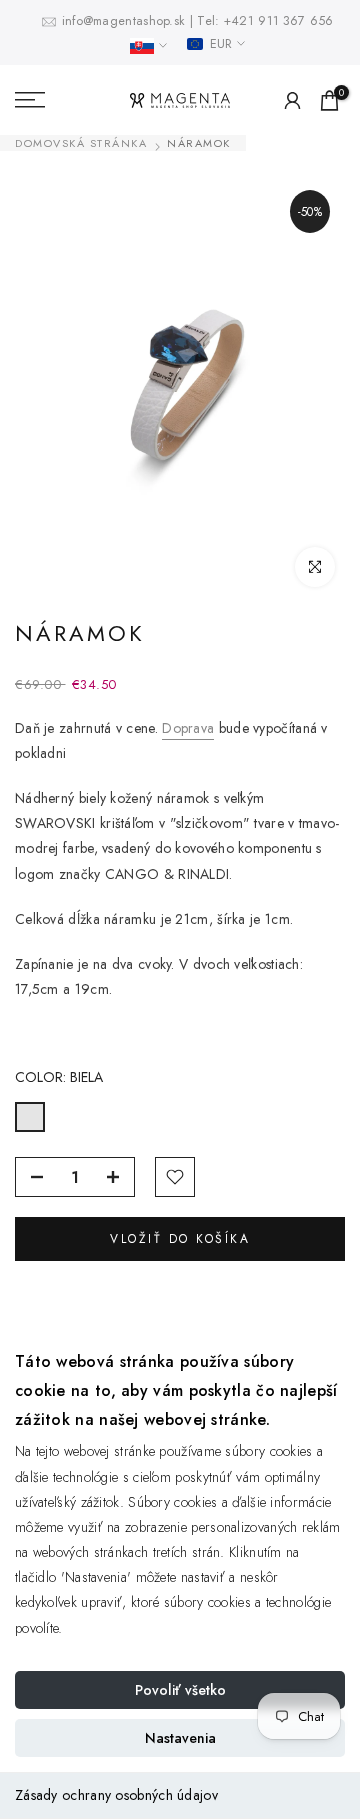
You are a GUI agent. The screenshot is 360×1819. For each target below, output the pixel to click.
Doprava (188, 728)
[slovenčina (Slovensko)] (148, 46)
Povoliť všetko (180, 1690)
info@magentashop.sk (126, 21)
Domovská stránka (81, 143)
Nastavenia (180, 1738)
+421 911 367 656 (279, 21)
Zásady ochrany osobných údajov (116, 1795)
